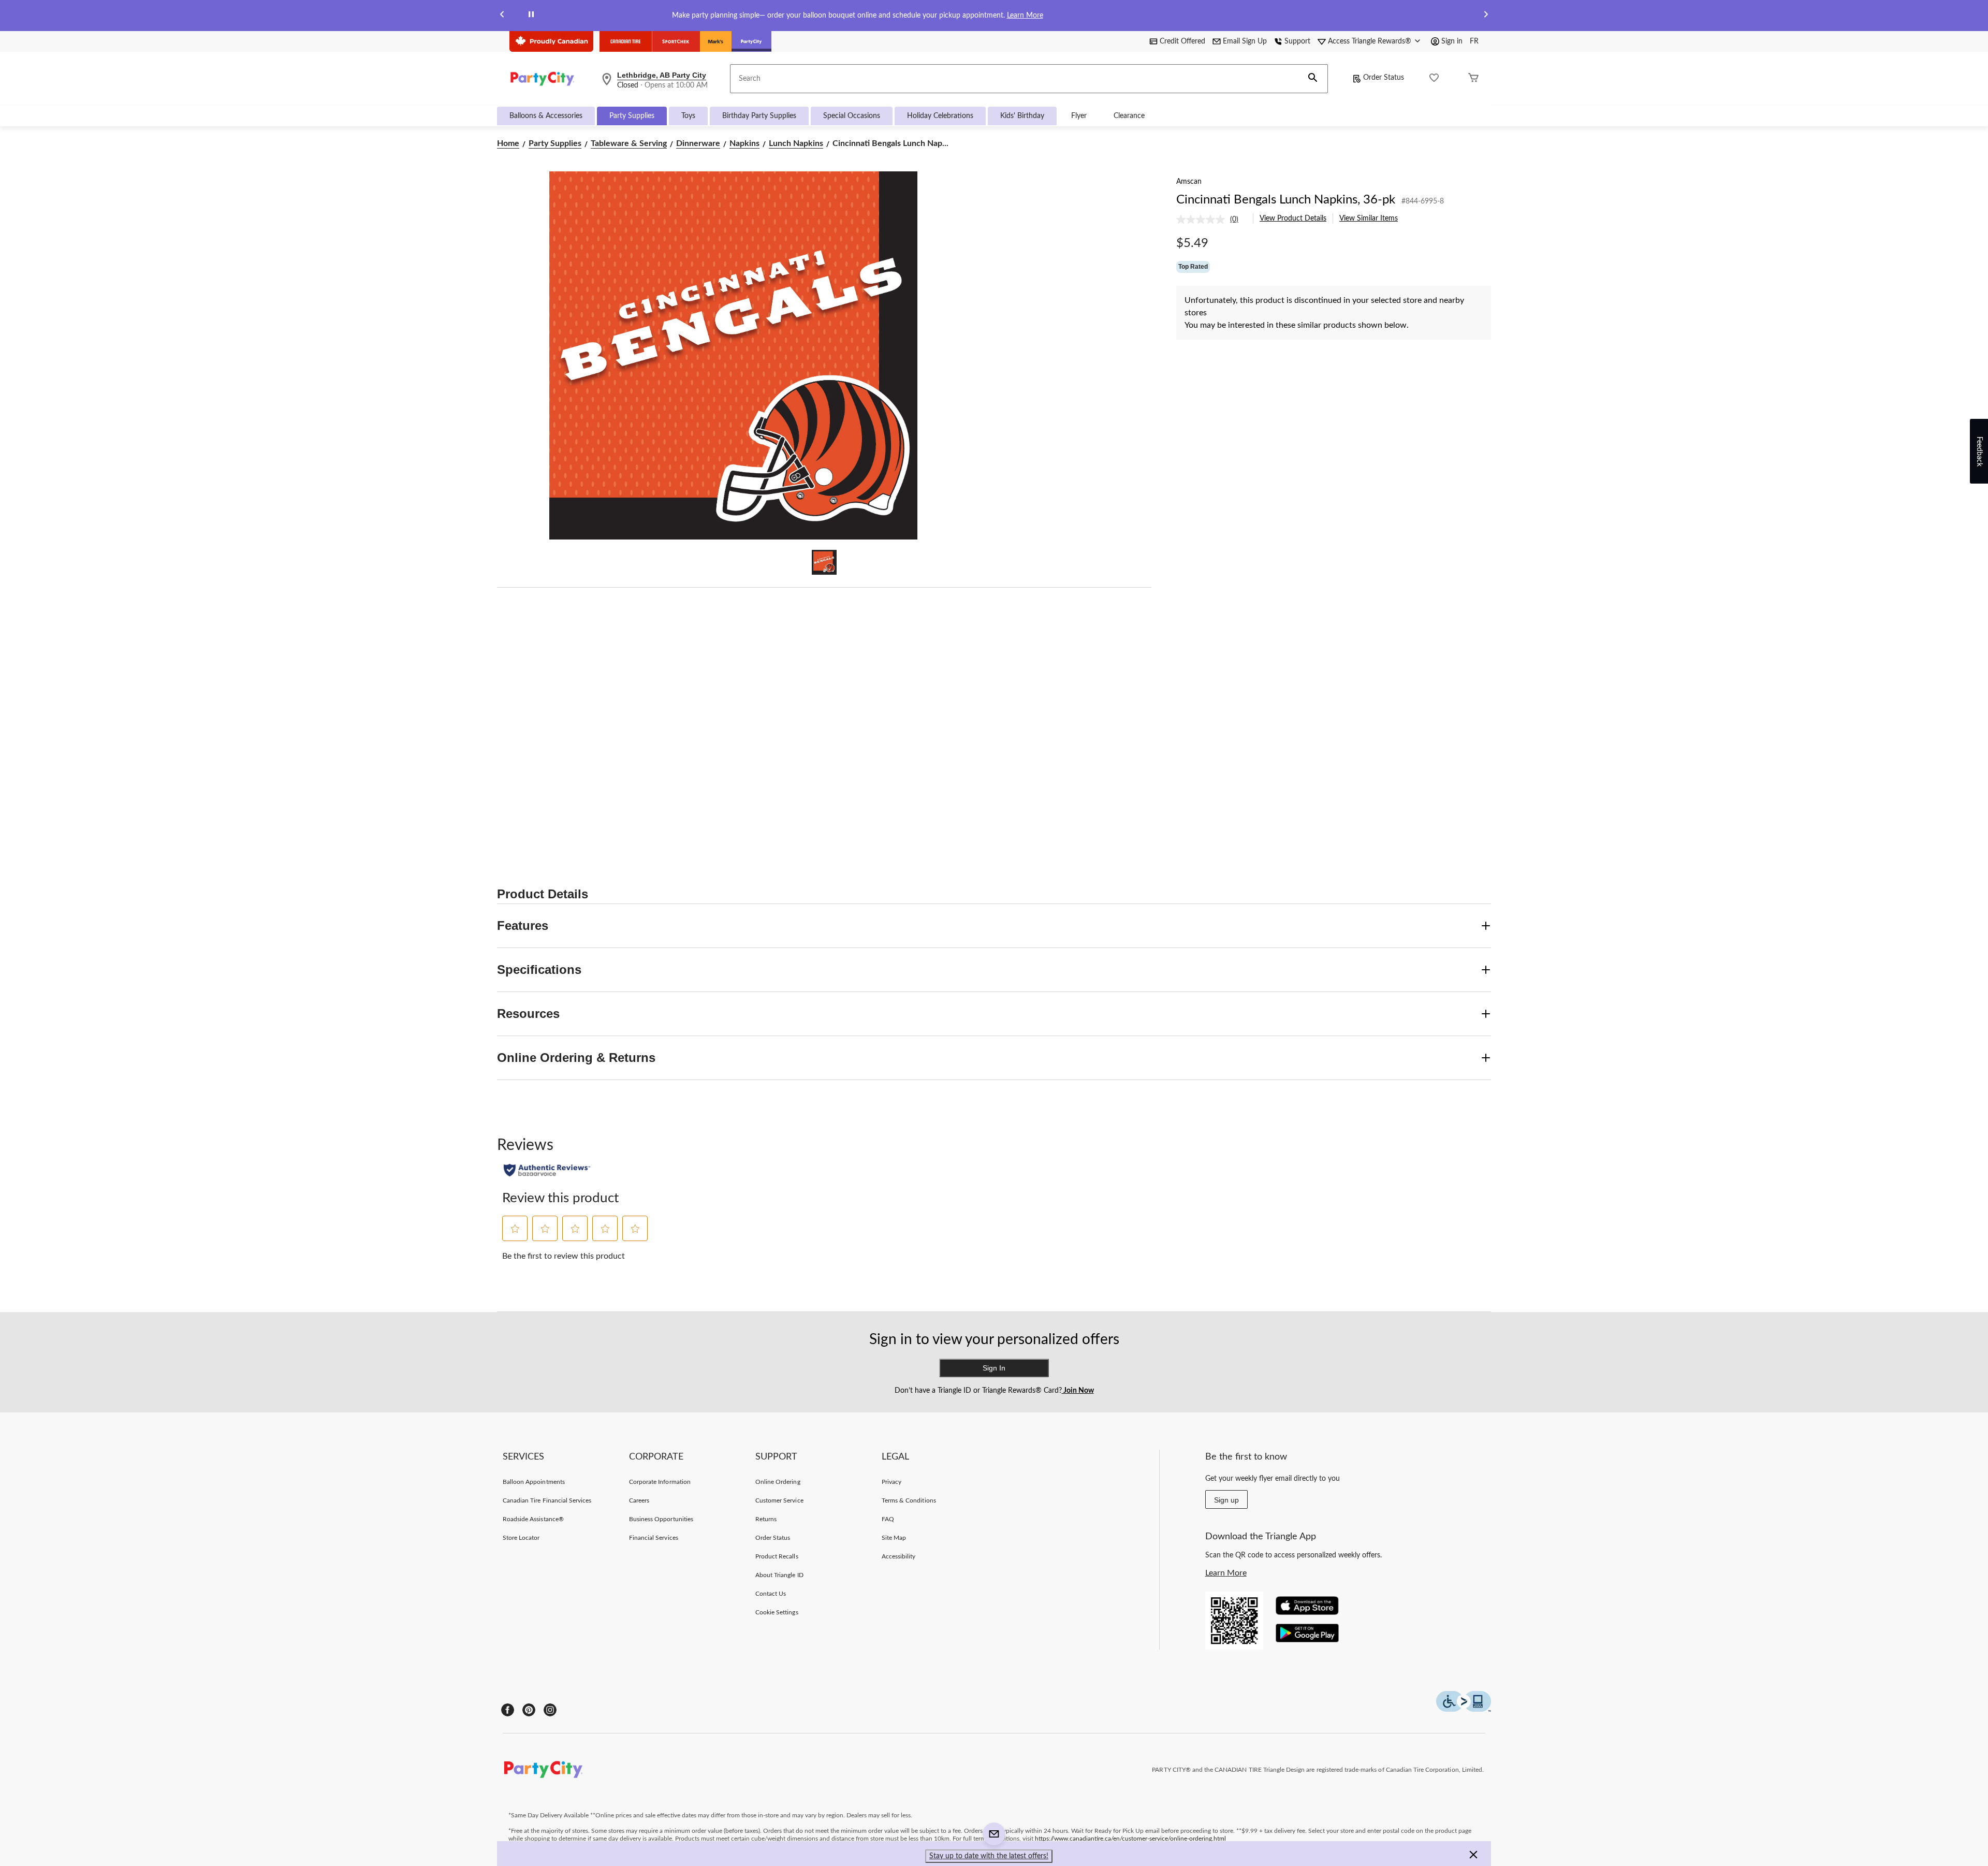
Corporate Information (660, 1482)
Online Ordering (778, 1482)
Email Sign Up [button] (1245, 41)
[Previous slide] (502, 16)
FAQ (888, 1519)
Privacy (891, 1482)
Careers (639, 1500)
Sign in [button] (1452, 41)
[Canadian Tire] (626, 41)
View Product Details (1293, 218)
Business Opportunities (661, 1519)
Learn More (1025, 16)
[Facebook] (508, 1710)
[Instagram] (550, 1710)
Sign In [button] (994, 1368)
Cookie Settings (777, 1612)
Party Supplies (632, 116)
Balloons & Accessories (546, 116)
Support (1297, 41)
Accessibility (899, 1556)
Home (508, 143)
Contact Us (771, 1594)
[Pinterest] (529, 1710)
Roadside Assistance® (533, 1519)
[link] (1211, 220)
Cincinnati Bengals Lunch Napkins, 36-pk (1286, 200)
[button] (1313, 79)
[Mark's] (716, 41)
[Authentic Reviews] (547, 1170)
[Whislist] (1434, 79)
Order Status (1384, 78)
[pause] (531, 16)
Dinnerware (698, 143)
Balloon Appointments (534, 1482)
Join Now (1078, 1391)
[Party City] (751, 41)
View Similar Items (1369, 218)
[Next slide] (1486, 16)
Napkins (744, 143)
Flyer (1079, 116)
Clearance (1129, 116)
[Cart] (1473, 79)
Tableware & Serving (629, 143)
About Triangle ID (779, 1575)
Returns (766, 1519)
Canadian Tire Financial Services (547, 1500)
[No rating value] (1203, 220)
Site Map (894, 1538)
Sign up (1226, 1500)
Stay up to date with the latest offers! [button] (989, 1856)
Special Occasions (852, 116)
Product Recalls (777, 1556)
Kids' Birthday (1022, 116)
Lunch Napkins (796, 143)
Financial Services (654, 1538)
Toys (688, 116)
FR (1474, 41)
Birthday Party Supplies (759, 116)
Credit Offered (1182, 41)
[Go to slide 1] (824, 562)
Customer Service (779, 1500)
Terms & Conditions (909, 1500)
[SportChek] (676, 41)
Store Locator (521, 1538)
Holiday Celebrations (940, 116)
